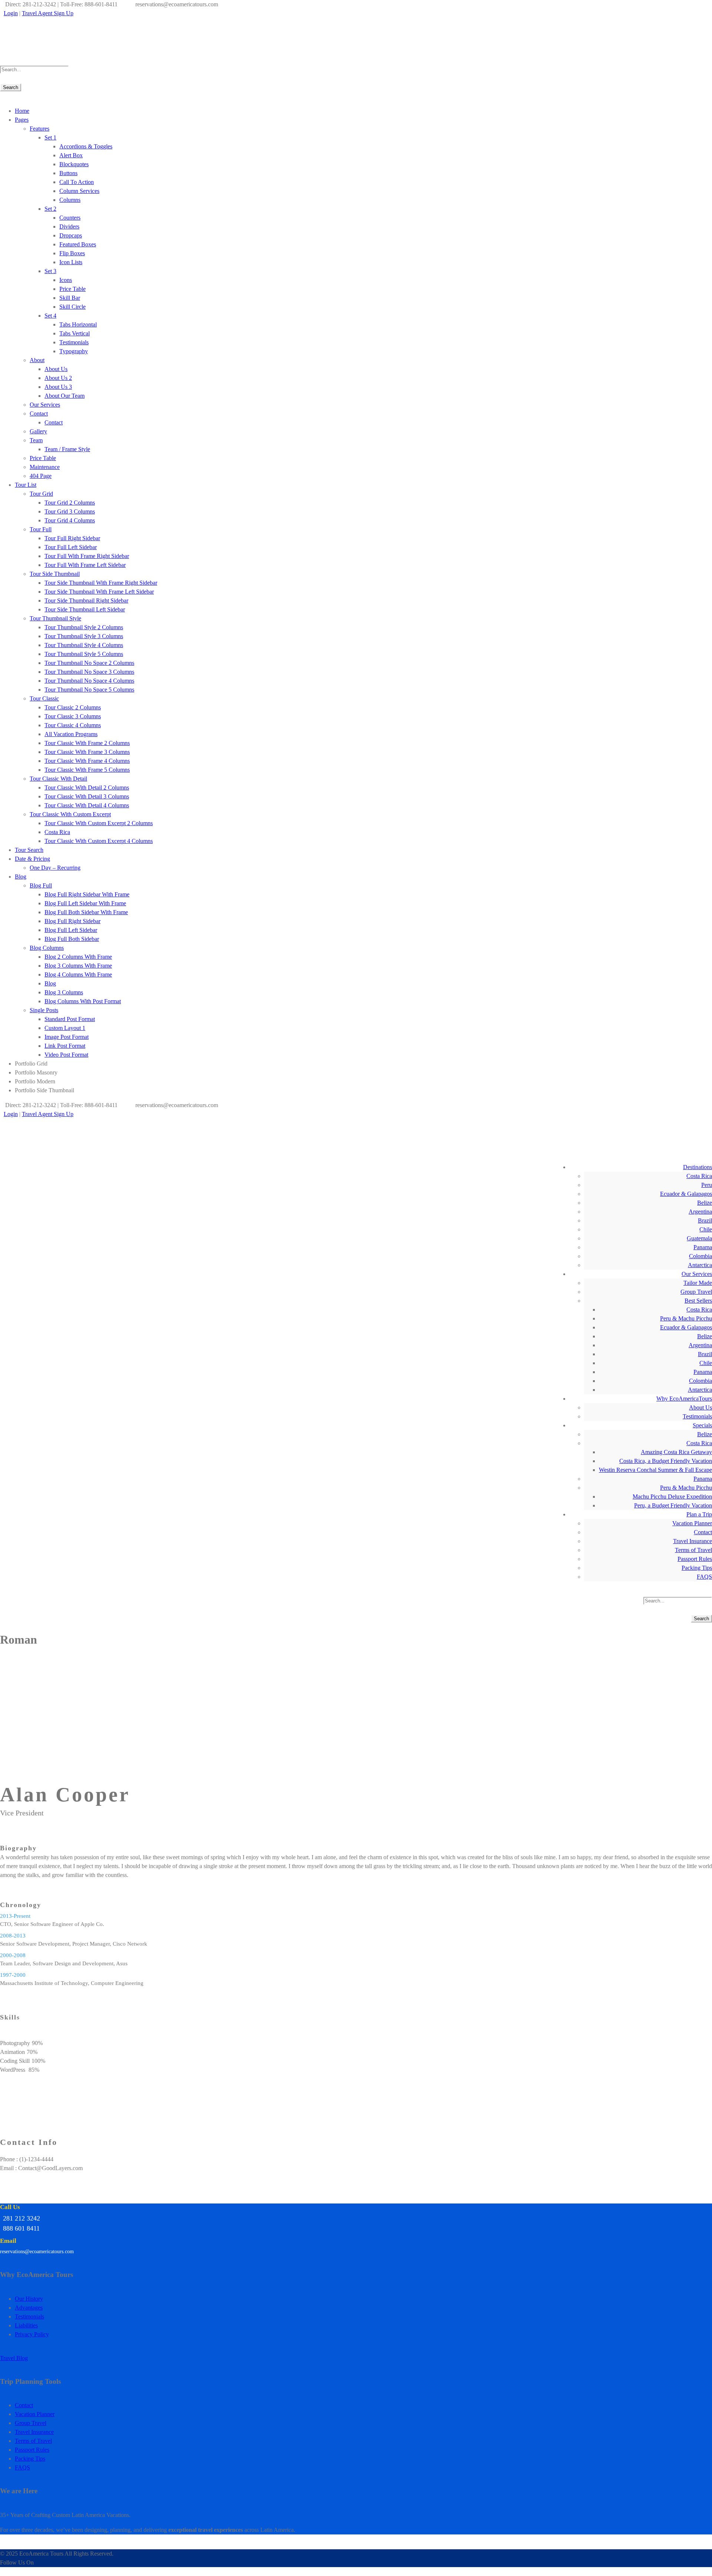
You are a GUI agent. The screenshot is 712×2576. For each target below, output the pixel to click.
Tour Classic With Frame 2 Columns (87, 743)
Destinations (698, 1167)
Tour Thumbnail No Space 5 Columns (89, 690)
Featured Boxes (78, 244)
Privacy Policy (32, 2334)
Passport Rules (695, 1559)
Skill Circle (72, 307)
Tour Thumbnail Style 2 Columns (84, 627)
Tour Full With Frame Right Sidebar (87, 556)
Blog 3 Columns (64, 992)
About (37, 360)
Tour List (26, 485)
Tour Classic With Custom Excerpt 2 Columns (99, 823)
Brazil (705, 1220)
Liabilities (26, 2325)
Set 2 (50, 209)
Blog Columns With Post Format (83, 1001)
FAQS (704, 1577)
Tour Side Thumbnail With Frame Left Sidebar (99, 592)
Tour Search (29, 850)
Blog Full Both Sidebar (72, 939)
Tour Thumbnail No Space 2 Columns (89, 663)
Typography (74, 351)
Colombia (701, 1256)
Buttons (68, 173)
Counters (70, 218)
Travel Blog (14, 2358)
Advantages (29, 2308)
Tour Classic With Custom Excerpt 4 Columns (99, 841)
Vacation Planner (692, 1523)
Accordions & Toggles (86, 146)
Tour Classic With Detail (58, 779)
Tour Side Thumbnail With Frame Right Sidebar (101, 583)
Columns (70, 200)
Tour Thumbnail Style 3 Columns (84, 636)
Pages (22, 120)
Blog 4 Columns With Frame (78, 974)
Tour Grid (41, 494)
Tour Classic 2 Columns (73, 707)
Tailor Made (698, 1283)
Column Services (79, 191)
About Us (56, 369)
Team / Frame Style (67, 449)
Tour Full (41, 529)
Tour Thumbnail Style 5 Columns (84, 654)
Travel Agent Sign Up (48, 13)
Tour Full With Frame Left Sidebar (85, 565)
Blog (21, 877)
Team (36, 440)
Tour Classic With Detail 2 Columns (87, 787)
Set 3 (50, 271)
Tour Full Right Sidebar (72, 538)
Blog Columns (47, 948)
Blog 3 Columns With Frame (78, 966)
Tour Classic (44, 698)
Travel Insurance (693, 1541)
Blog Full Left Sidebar (71, 930)
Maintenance (45, 467)
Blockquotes (74, 164)
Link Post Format (65, 1046)
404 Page (41, 476)
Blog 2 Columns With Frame (78, 957)
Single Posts (44, 1010)
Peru (707, 1185)
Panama (703, 1247)
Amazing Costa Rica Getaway (676, 1452)
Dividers (69, 227)
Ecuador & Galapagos (686, 1194)
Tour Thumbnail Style (55, 618)
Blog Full (41, 885)
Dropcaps (71, 235)
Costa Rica (57, 832)
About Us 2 (58, 378)
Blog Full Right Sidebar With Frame (87, 894)
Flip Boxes (72, 253)
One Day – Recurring (55, 868)
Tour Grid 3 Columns (70, 511)
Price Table (72, 289)
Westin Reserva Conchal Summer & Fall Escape (655, 1470)
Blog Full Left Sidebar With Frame (85, 903)
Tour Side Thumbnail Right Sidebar (86, 600)
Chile (706, 1229)
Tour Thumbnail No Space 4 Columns (89, 681)
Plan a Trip (699, 1514)
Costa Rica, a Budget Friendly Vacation (666, 1461)
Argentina (700, 1212)
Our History (29, 2299)
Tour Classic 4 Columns (73, 725)
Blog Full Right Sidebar (72, 921)
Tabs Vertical (75, 333)
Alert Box (71, 155)
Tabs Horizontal (78, 324)
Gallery (38, 431)
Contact (39, 414)
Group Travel (696, 1292)
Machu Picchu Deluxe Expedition (672, 1497)
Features (39, 129)
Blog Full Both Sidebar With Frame (86, 912)
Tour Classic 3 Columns (73, 716)
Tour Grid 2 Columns (70, 503)
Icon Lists (71, 262)
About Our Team (65, 396)
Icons (66, 280)
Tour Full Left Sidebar (71, 547)
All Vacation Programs (71, 734)
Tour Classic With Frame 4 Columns (87, 761)
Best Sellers (698, 1301)
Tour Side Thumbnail (55, 574)
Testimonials (74, 342)
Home (22, 111)
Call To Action (77, 182)
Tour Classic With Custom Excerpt (70, 814)
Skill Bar (70, 298)
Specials (702, 1425)
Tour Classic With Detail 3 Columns (87, 796)
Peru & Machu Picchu (686, 1318)
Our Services (45, 405)
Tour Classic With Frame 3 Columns (87, 752)
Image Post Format (67, 1037)
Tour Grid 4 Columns (70, 520)
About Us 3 (58, 387)
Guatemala (699, 1238)
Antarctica (700, 1265)
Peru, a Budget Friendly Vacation (673, 1505)
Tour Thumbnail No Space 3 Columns (89, 672)
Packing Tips (697, 1568)
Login (11, 13)
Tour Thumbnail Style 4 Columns (84, 645)
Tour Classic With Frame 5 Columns (87, 770)
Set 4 (50, 316)
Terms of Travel (693, 1550)
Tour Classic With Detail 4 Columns (87, 805)
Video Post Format (66, 1055)
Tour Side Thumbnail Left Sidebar (85, 609)
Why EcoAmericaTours (684, 1399)
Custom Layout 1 (65, 1028)
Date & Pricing (32, 859)
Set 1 (50, 137)
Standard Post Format (70, 1019)
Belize (705, 1203)
